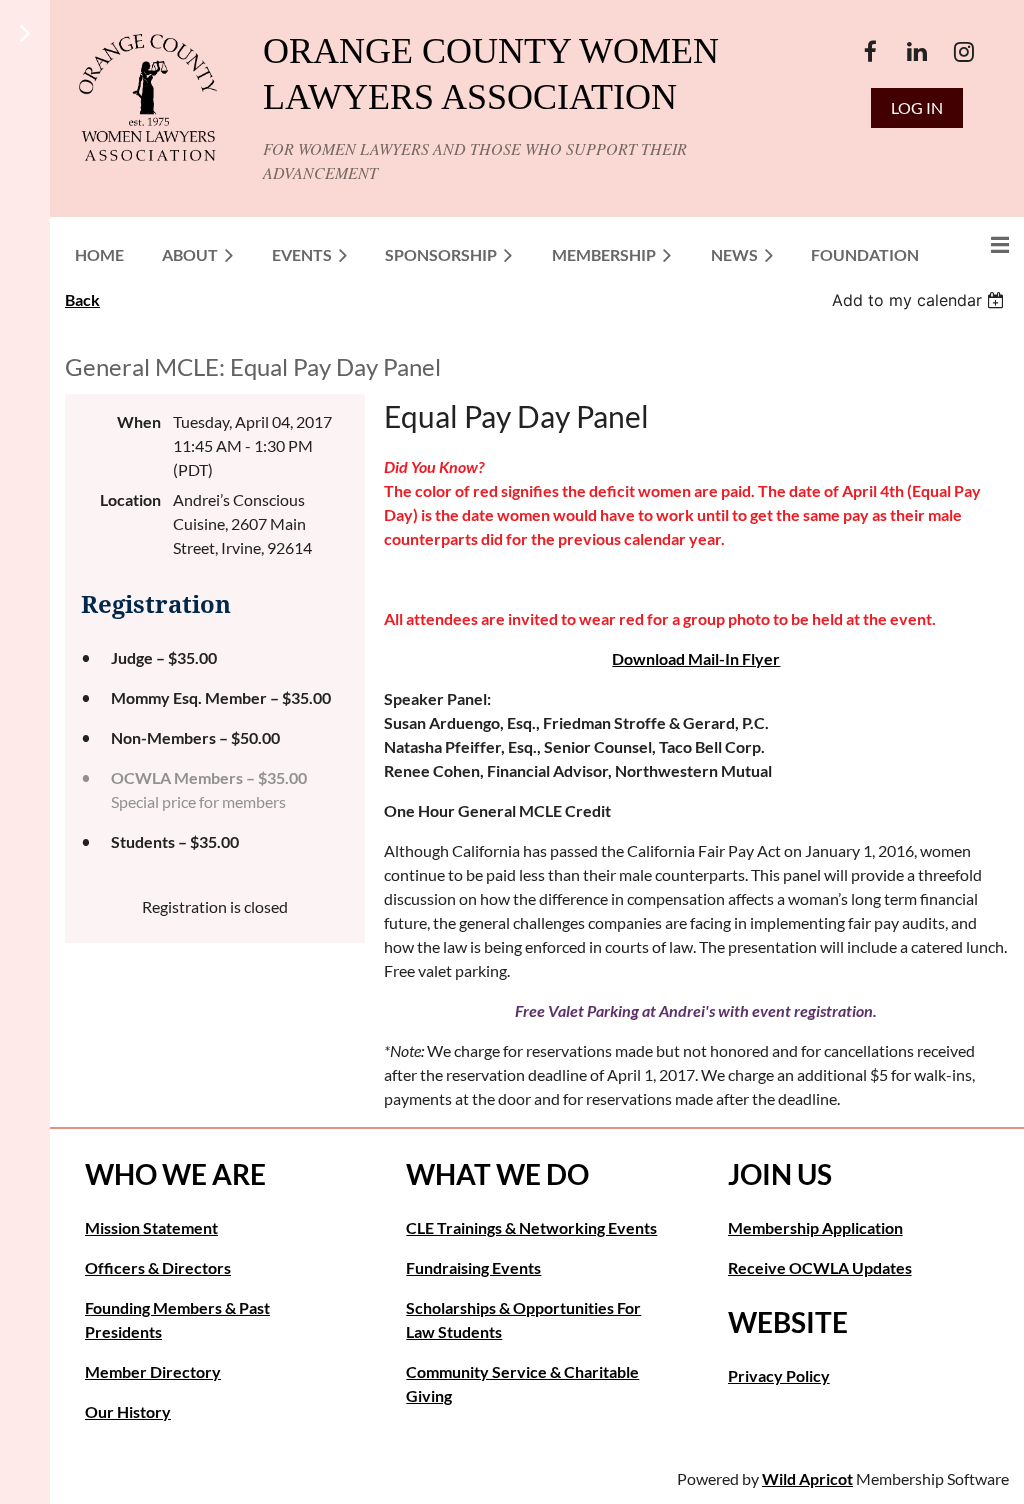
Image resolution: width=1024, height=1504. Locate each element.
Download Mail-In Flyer (696, 658)
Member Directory (153, 1371)
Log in (917, 107)
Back (82, 299)
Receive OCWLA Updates (820, 1267)
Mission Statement (151, 1227)
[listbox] (920, 300)
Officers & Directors (158, 1267)
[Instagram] (964, 51)
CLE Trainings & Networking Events (531, 1227)
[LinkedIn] (917, 51)
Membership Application (815, 1227)
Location (130, 499)
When (139, 421)
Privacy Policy (779, 1375)
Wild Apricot (807, 1478)
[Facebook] (870, 51)
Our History (128, 1411)
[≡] (979, 244)
